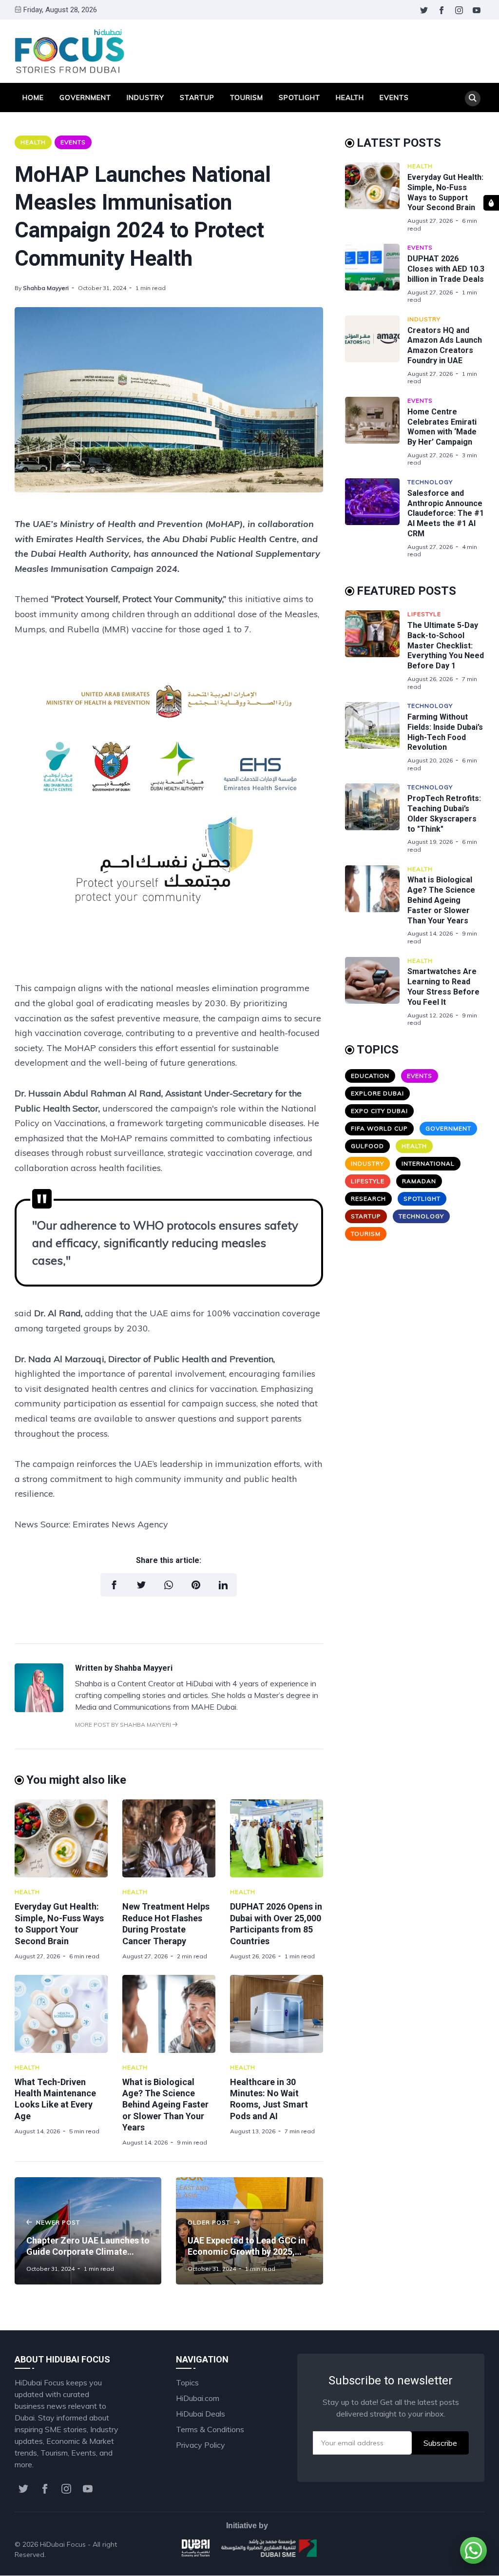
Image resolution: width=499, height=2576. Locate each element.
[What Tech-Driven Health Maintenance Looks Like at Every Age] (61, 2014)
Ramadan (419, 1181)
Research (368, 1199)
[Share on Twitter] (141, 1585)
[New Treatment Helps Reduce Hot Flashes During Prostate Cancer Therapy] (169, 1838)
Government (85, 98)
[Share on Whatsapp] (169, 1585)
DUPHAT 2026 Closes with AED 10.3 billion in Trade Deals (446, 269)
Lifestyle (424, 614)
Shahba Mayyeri (46, 288)
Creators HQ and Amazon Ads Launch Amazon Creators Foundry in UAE (445, 345)
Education (370, 1076)
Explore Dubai (377, 1093)
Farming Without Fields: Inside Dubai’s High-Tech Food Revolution (445, 732)
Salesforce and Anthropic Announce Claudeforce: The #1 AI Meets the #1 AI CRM (446, 513)
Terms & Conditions (210, 2429)
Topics (187, 2382)
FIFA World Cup (379, 1128)
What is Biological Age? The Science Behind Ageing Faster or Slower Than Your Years (165, 2105)
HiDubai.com (198, 2398)
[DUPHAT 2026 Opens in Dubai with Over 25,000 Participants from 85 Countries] (277, 1838)
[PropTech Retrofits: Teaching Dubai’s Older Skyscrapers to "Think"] (376, 818)
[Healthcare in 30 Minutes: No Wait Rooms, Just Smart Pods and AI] (277, 2014)
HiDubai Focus (63, 2544)
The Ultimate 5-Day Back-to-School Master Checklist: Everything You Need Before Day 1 (446, 645)
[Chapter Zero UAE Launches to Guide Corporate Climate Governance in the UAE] (88, 2231)
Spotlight (299, 98)
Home (33, 98)
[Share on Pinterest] (196, 1585)
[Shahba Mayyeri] (39, 1709)
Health (350, 98)
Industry (145, 98)
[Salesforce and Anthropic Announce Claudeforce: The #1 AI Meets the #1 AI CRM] (376, 518)
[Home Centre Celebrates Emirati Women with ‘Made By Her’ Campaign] (376, 432)
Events (394, 98)
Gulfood (367, 1146)
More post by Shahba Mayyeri (124, 1725)
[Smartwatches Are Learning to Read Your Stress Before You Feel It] (376, 992)
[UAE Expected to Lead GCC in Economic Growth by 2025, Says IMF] (249, 2231)
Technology (430, 482)
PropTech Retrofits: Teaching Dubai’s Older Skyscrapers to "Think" (444, 813)
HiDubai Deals (201, 2414)
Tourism (247, 98)
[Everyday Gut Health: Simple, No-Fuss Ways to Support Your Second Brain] (61, 1838)
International (428, 1163)
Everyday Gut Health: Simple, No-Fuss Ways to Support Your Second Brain (445, 192)
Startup (197, 98)
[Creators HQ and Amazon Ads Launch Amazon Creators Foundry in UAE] (376, 350)
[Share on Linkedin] (223, 1585)
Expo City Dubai (379, 1111)
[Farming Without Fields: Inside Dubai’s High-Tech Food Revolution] (376, 737)
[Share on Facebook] (114, 1585)
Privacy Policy (201, 2445)
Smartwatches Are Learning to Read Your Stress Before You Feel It (443, 986)
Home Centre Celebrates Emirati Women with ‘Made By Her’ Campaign (442, 427)
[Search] (473, 98)
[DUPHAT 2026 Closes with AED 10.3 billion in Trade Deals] (376, 273)
